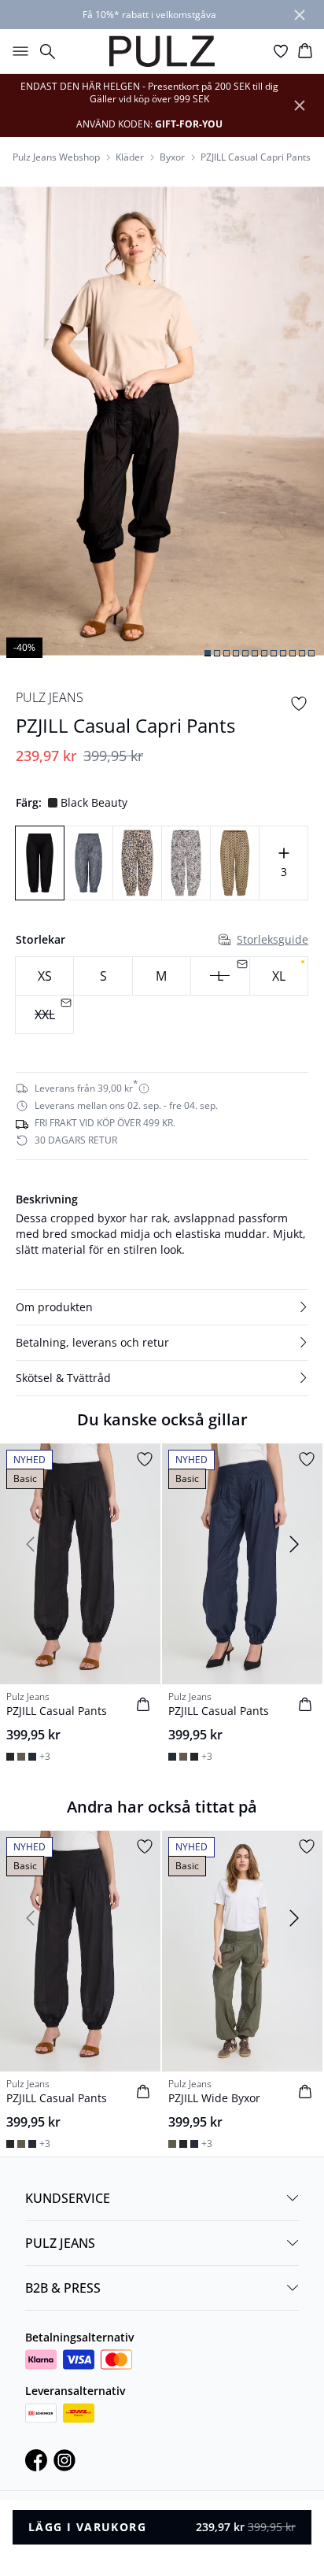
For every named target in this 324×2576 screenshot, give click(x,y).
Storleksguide (272, 939)
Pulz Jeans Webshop (56, 157)
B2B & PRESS (63, 2288)
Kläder (130, 157)
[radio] (44, 976)
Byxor (172, 157)
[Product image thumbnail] (208, 653)
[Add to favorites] (299, 704)
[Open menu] (17, 51)
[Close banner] (300, 15)
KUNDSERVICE (68, 2198)
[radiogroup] (162, 996)
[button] (162, 1307)
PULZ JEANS (60, 2243)
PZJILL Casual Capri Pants (256, 157)
